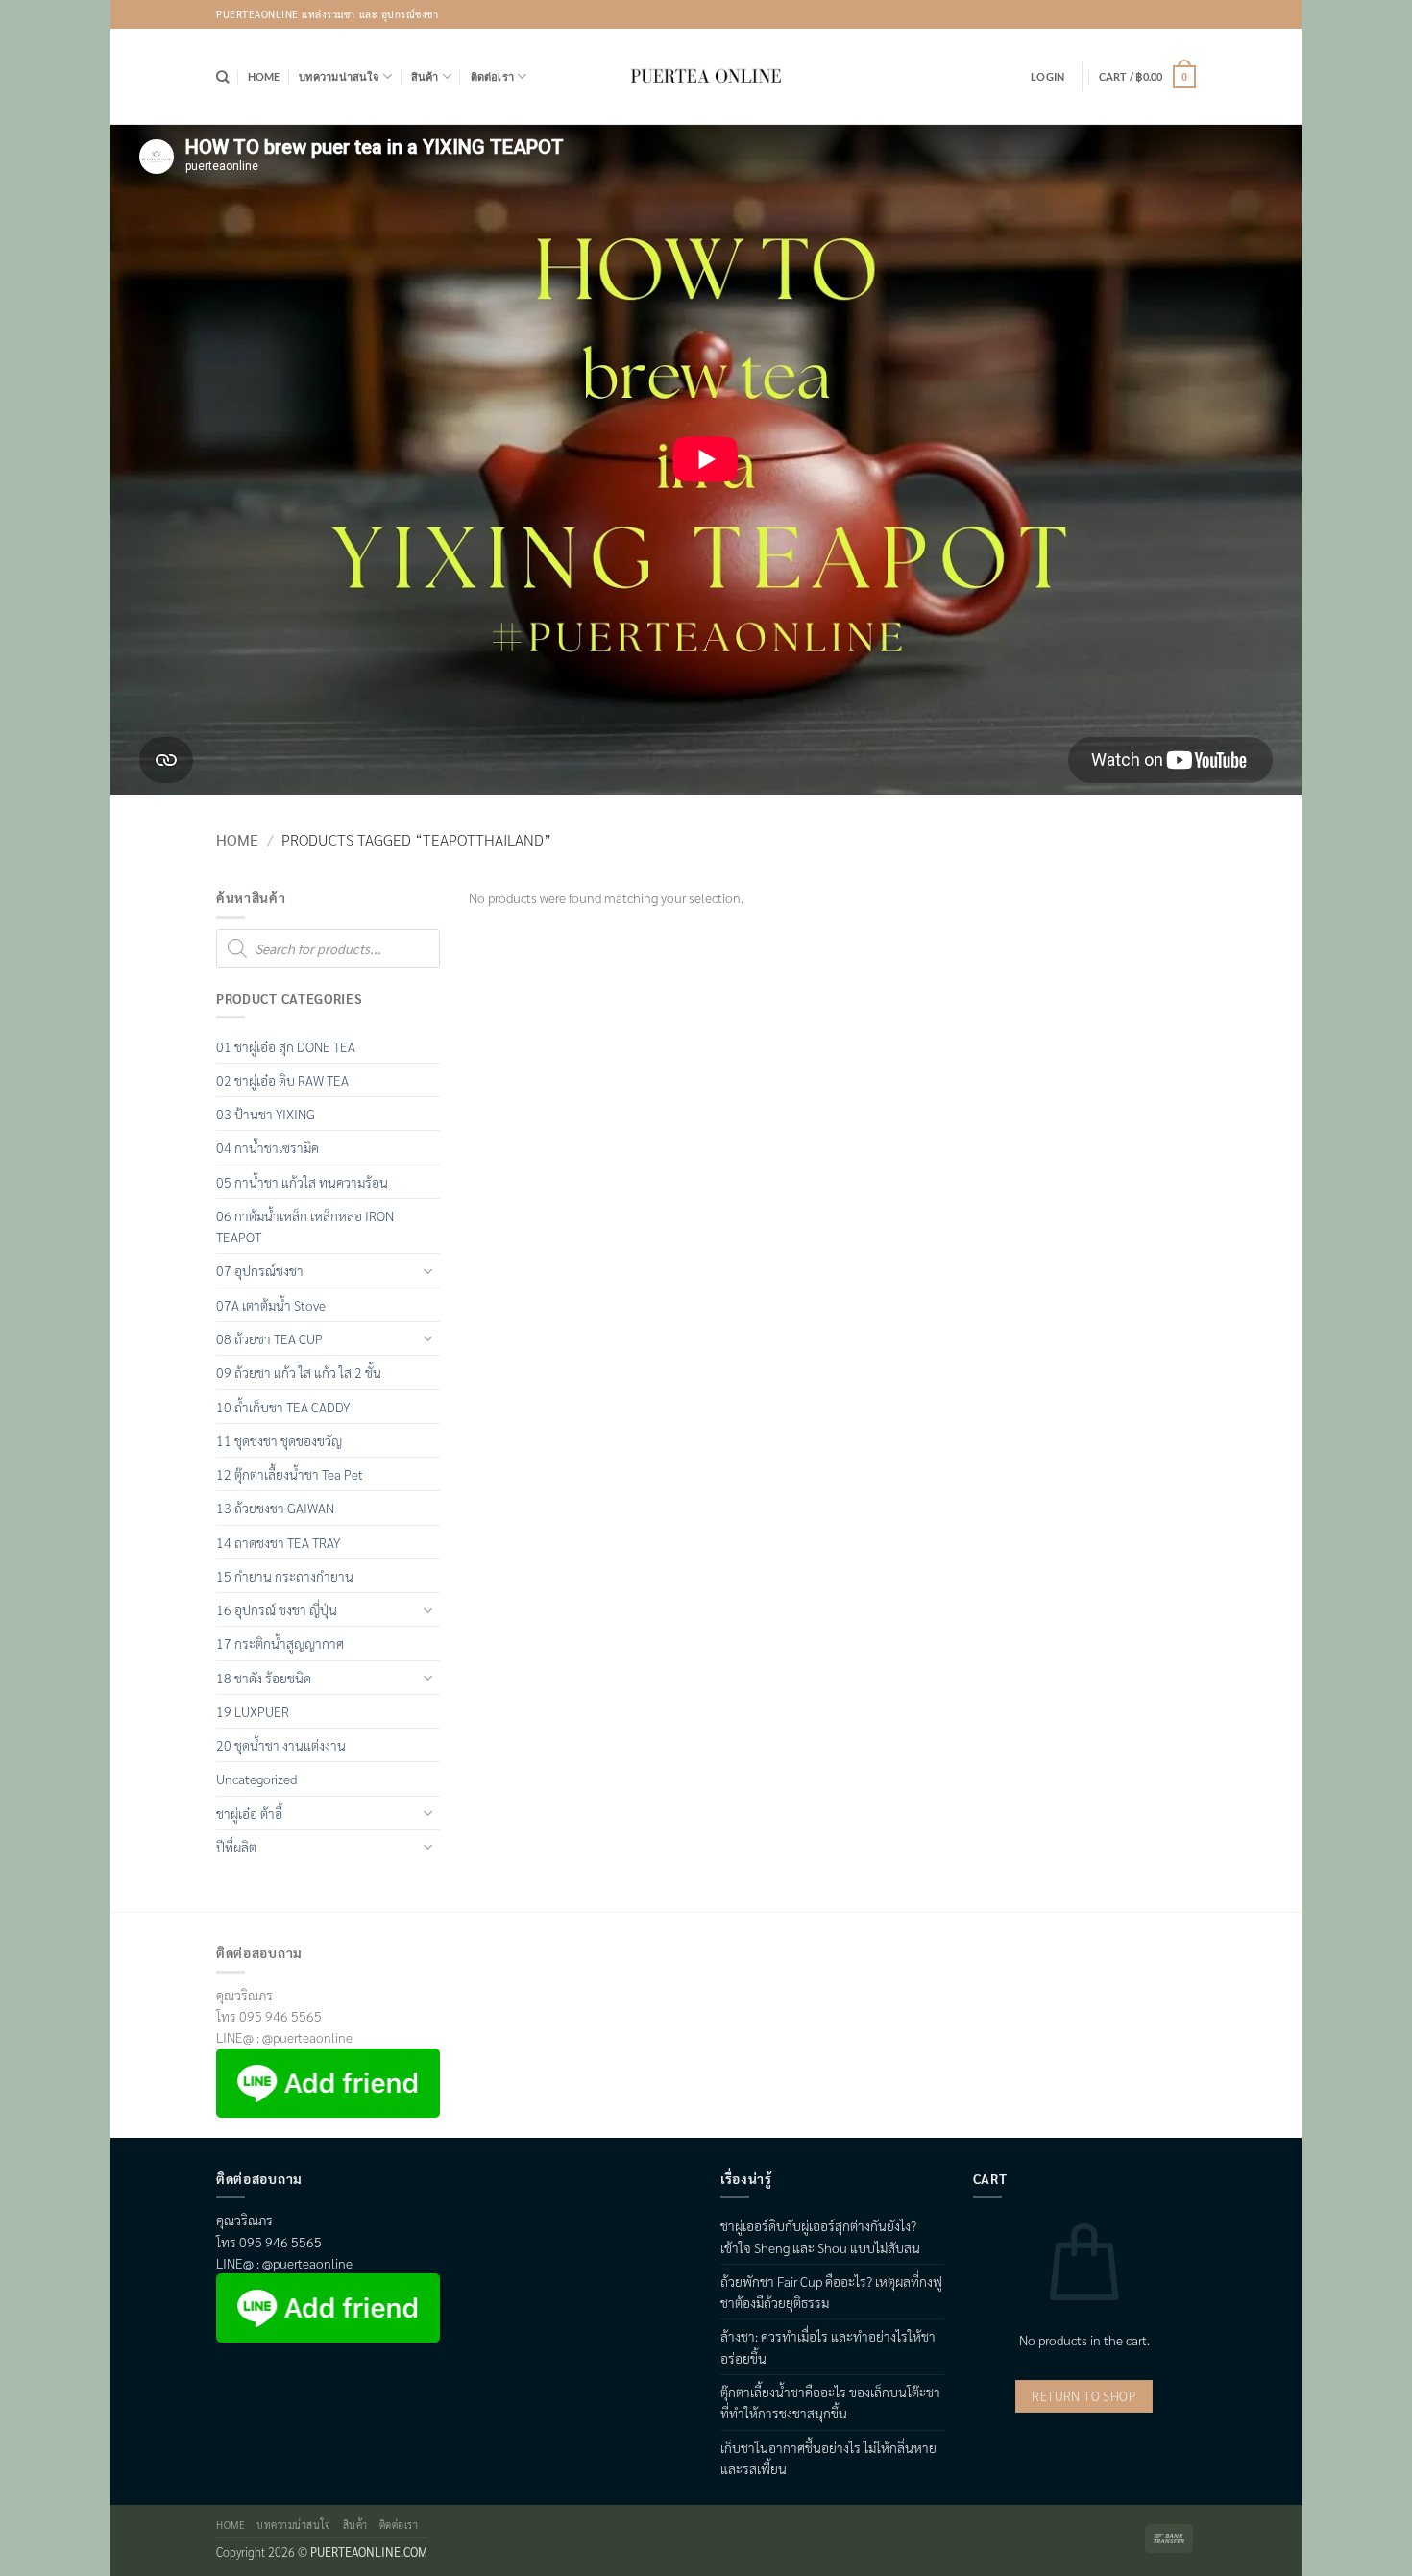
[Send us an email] (1182, 14)
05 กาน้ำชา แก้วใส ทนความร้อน (302, 1182)
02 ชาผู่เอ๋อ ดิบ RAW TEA (282, 1080)
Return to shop (1084, 2396)
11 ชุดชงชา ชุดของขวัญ (279, 1440)
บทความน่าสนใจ (339, 76)
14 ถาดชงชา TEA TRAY (278, 1542)
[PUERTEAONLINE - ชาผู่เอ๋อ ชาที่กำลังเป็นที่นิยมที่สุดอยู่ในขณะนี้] (706, 77)
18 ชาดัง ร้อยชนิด (264, 1678)
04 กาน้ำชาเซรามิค (268, 1147)
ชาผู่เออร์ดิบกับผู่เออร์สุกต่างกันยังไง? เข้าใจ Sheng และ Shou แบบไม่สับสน (820, 2236)
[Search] (222, 77)
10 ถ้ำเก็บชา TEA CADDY (283, 1407)
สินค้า (425, 76)
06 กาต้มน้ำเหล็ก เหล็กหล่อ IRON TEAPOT (305, 1226)
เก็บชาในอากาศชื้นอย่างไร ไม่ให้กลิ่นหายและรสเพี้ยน (828, 2458)
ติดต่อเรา (493, 76)
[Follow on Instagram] (1156, 14)
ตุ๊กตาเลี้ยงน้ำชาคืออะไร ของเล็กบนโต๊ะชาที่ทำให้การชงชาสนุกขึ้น (830, 2402)
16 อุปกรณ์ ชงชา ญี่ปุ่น (277, 1609)
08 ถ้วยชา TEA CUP (269, 1338)
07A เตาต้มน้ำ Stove (271, 1305)
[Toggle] (428, 1271)
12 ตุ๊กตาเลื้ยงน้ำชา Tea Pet (290, 1474)
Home (264, 76)
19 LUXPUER (253, 1711)
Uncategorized (256, 1779)
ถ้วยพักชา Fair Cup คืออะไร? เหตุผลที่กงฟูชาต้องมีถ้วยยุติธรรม (831, 2292)
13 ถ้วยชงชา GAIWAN (275, 1508)
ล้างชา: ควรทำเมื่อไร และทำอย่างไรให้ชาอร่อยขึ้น (828, 2346)
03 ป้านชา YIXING (266, 1114)
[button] (1047, 77)
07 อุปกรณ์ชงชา (260, 1270)
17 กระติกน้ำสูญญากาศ (280, 1643)
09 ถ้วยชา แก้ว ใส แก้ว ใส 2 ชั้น (299, 1372)
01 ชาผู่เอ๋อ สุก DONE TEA (286, 1046)
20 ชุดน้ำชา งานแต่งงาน (281, 1745)
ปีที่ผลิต (236, 1847)
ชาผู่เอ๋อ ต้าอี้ (249, 1813)
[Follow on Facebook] (1129, 14)
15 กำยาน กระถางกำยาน (285, 1576)
